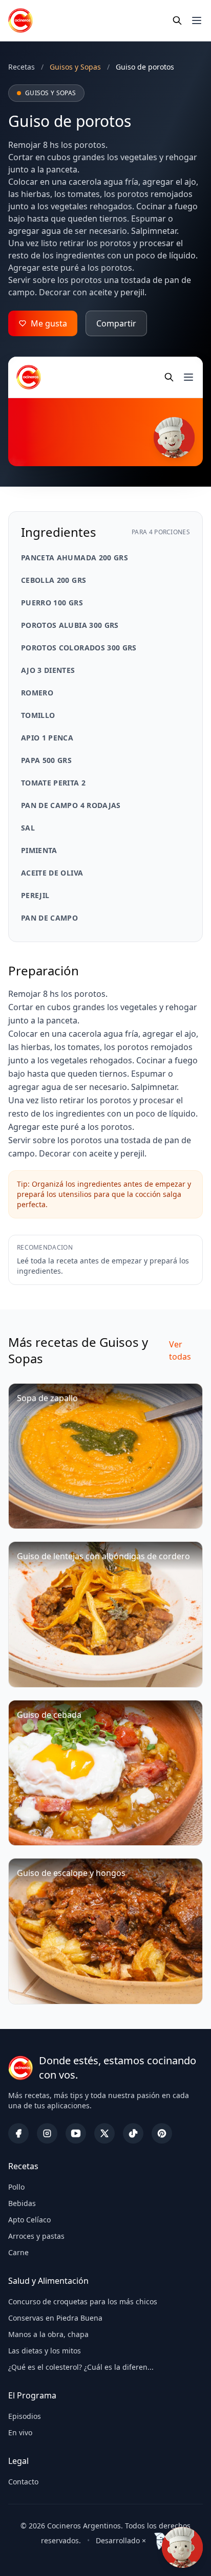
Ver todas (180, 1350)
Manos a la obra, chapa (48, 2334)
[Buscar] (177, 20)
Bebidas (22, 2203)
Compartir (116, 323)
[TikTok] (133, 2133)
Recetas (22, 67)
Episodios (25, 2416)
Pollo (16, 2187)
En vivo (20, 2432)
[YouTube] (76, 2133)
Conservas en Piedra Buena (55, 2318)
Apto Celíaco (29, 2220)
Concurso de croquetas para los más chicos (83, 2301)
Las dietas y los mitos (45, 2351)
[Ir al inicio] (20, 20)
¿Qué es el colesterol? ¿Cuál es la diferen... (81, 2367)
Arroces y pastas (36, 2236)
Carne (18, 2252)
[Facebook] (18, 2133)
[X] (104, 2133)
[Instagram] (47, 2133)
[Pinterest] (162, 2133)
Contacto (23, 2482)
